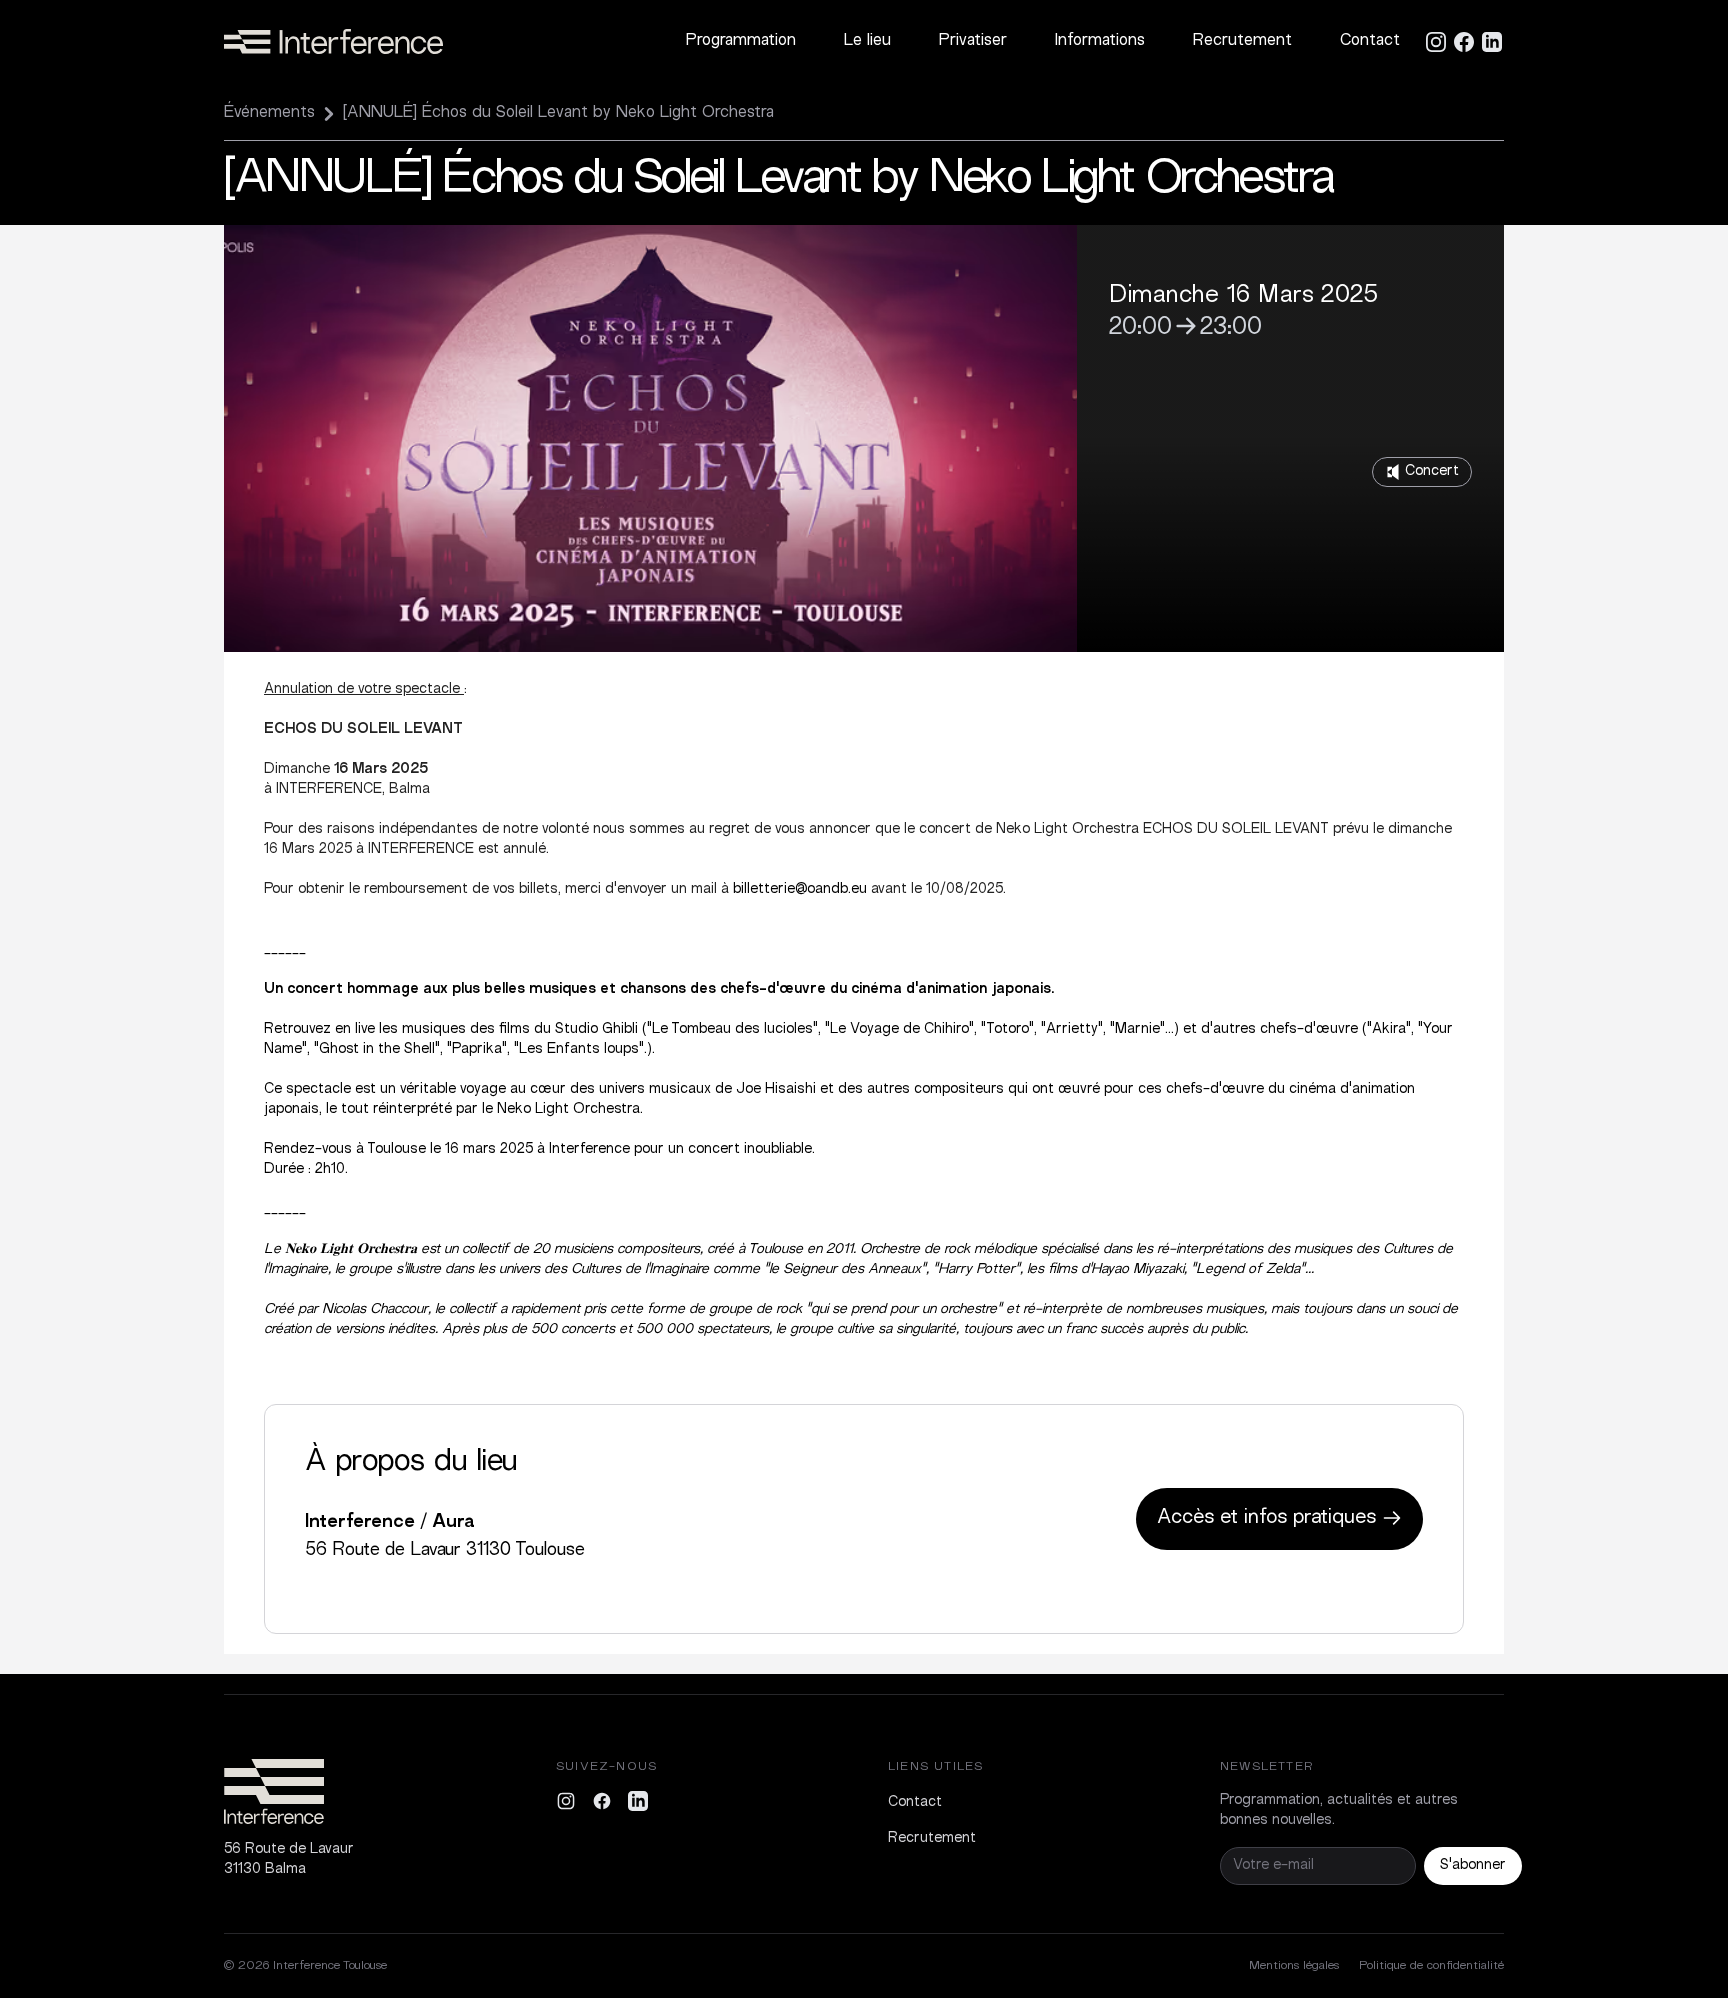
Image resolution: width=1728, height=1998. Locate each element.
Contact (1370, 41)
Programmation (741, 41)
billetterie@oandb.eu (800, 889)
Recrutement (1242, 41)
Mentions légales (1294, 1966)
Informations (1100, 41)
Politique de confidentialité (1431, 1966)
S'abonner (1473, 1865)
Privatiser (973, 41)
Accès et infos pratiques (1269, 1518)
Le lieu (867, 41)
